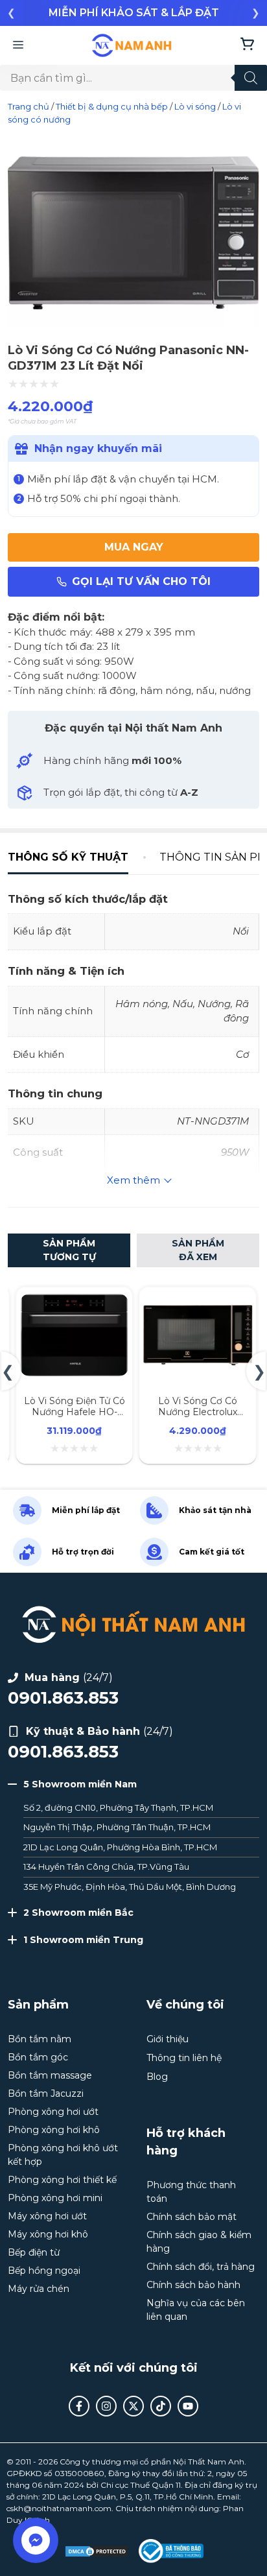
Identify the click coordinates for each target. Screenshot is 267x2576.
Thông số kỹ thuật (68, 857)
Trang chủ (29, 106)
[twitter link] (133, 2406)
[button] (11, 13)
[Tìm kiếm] (251, 78)
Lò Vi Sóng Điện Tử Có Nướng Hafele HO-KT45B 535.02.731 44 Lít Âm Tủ (74, 1417)
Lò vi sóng (195, 106)
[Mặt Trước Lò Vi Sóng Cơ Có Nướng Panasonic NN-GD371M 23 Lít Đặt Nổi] (133, 326)
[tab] (76, 857)
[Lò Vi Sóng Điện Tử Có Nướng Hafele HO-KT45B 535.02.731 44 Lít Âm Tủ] (74, 1301)
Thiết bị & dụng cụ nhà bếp (112, 106)
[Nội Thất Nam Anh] (132, 45)
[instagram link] (106, 2406)
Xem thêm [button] (133, 1180)
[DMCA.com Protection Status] (97, 2551)
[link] (133, 13)
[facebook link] (79, 2406)
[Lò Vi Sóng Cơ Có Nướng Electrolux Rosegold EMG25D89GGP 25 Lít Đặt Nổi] (198, 1301)
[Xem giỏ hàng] (247, 45)
